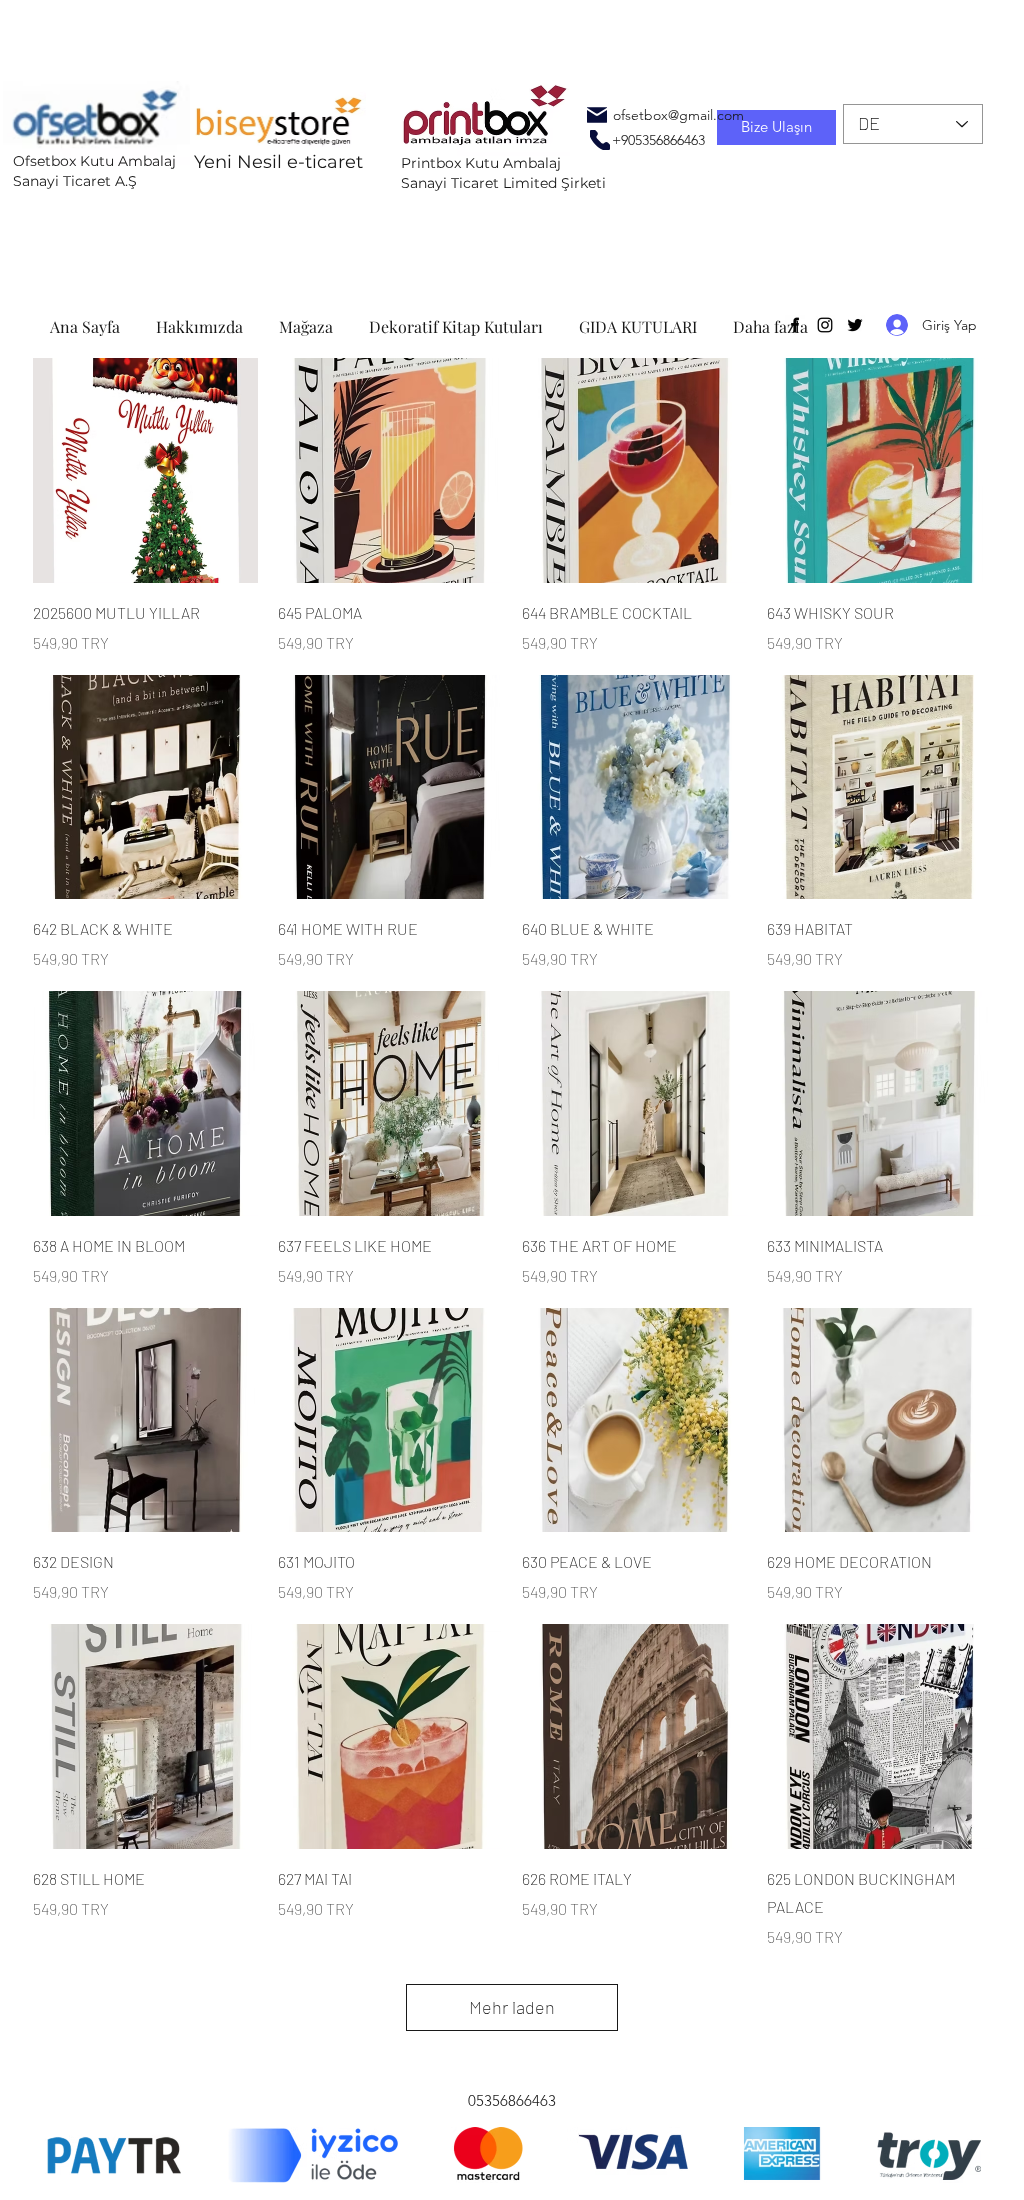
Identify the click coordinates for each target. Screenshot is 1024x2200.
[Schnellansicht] (145, 470)
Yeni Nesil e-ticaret (278, 162)
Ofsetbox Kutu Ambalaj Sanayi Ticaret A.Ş (94, 171)
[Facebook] (795, 325)
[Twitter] (855, 325)
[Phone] (600, 140)
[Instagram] (825, 325)
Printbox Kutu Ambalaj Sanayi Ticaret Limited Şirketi (503, 173)
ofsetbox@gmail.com (678, 115)
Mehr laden (512, 2007)
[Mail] (597, 115)
